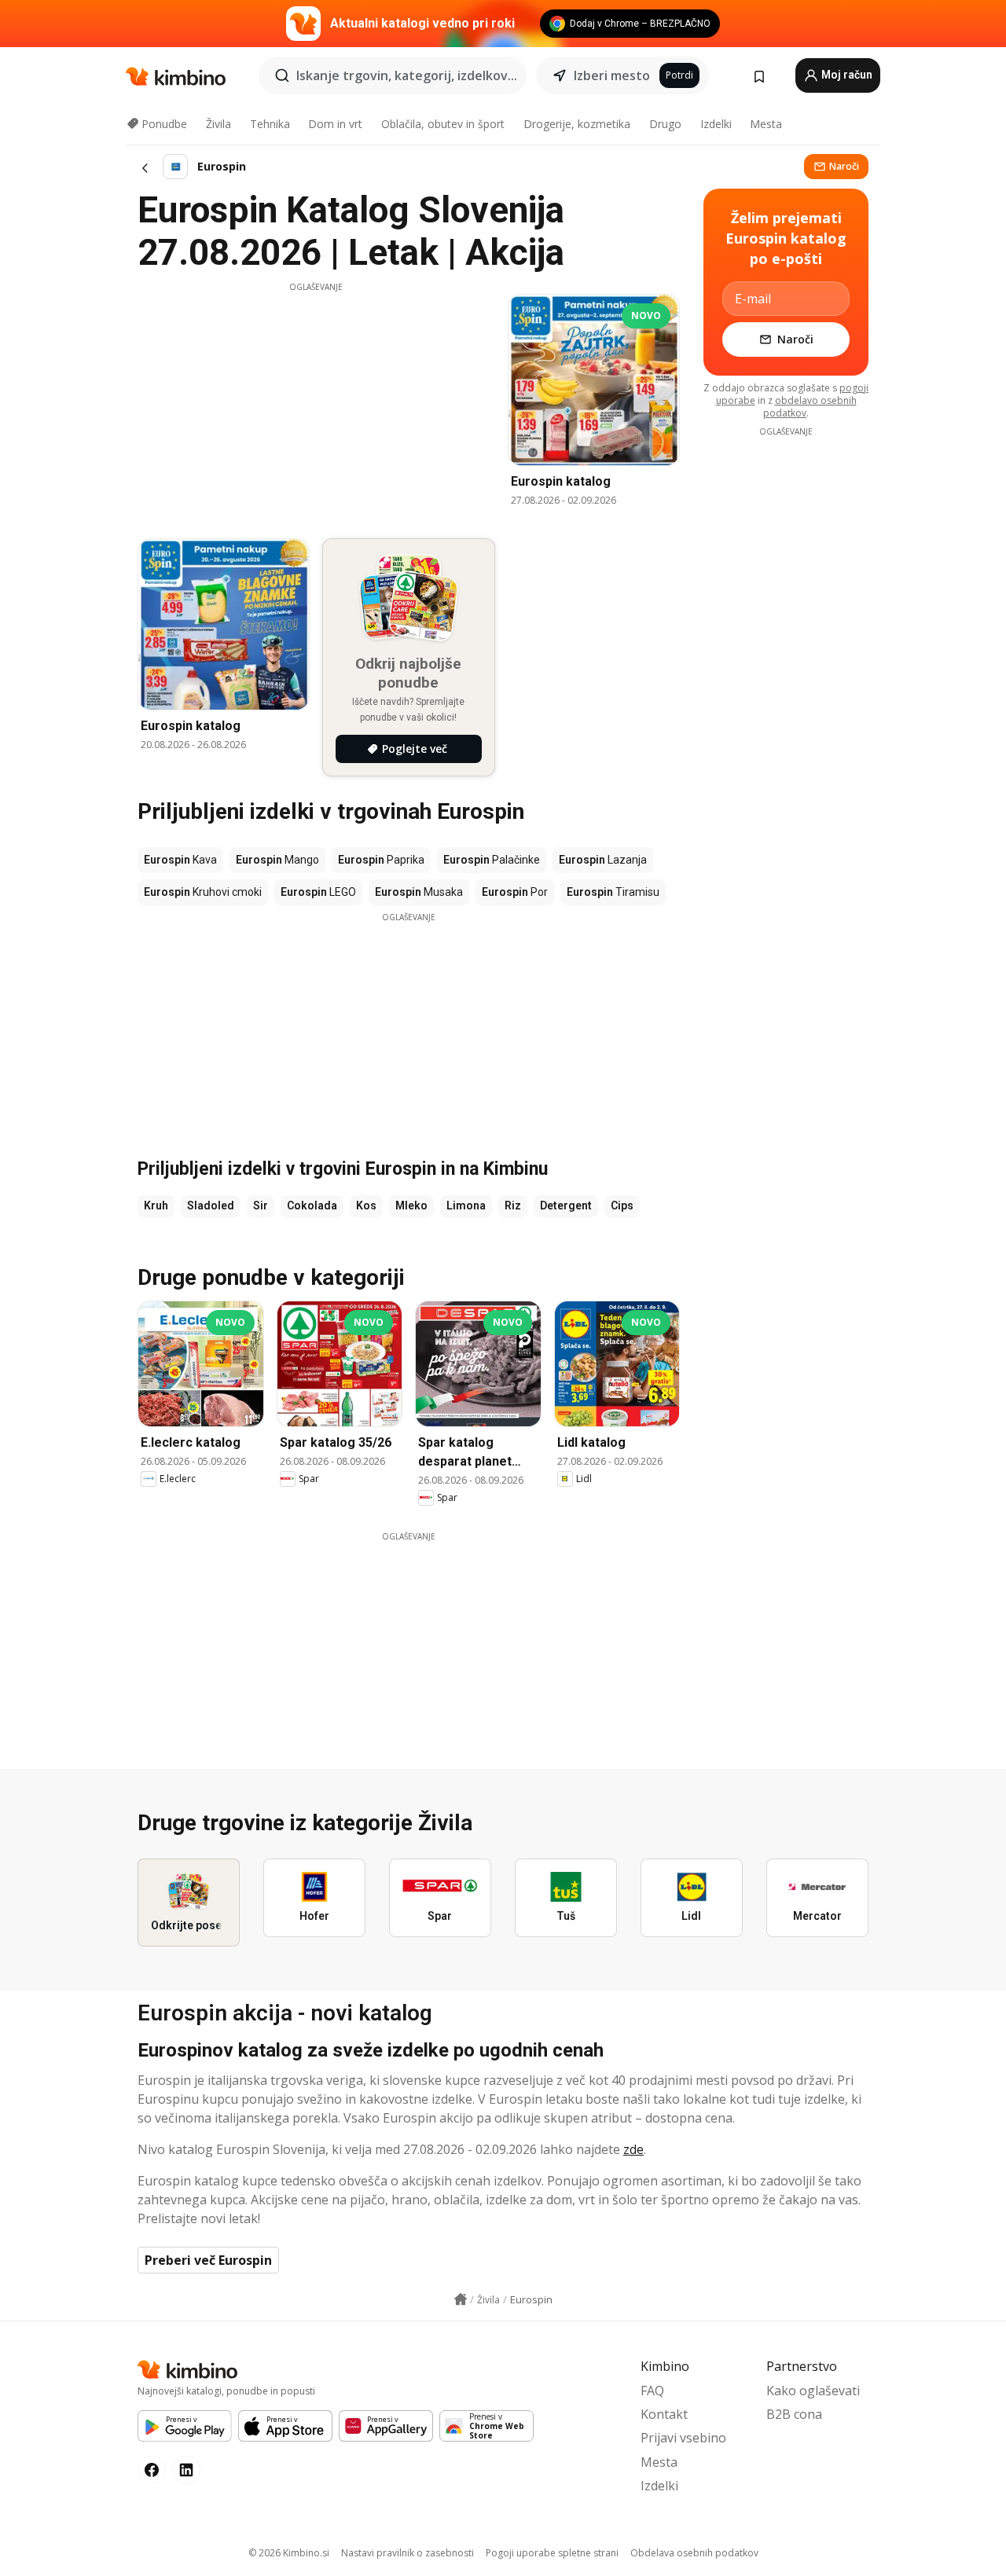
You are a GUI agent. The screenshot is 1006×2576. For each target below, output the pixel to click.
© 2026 (289, 2553)
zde (633, 2149)
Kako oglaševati (813, 2391)
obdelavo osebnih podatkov (810, 407)
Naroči (844, 166)
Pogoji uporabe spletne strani (552, 2553)
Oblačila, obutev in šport (443, 124)
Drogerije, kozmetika (577, 124)
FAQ (652, 2391)
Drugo (665, 124)
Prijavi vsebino (683, 2438)
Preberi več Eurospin (208, 2260)
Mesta (766, 124)
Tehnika (270, 124)
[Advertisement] (316, 403)
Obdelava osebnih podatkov (694, 2553)
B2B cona (794, 2414)
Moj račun (846, 75)
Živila (218, 124)
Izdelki (716, 124)
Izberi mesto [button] (612, 75)
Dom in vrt (335, 124)
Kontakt (664, 2414)
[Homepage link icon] (461, 2299)
